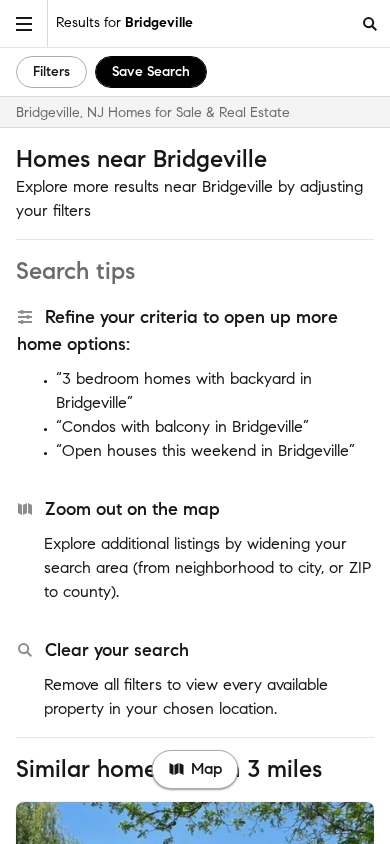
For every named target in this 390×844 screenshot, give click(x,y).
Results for (124, 22)
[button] (24, 23)
